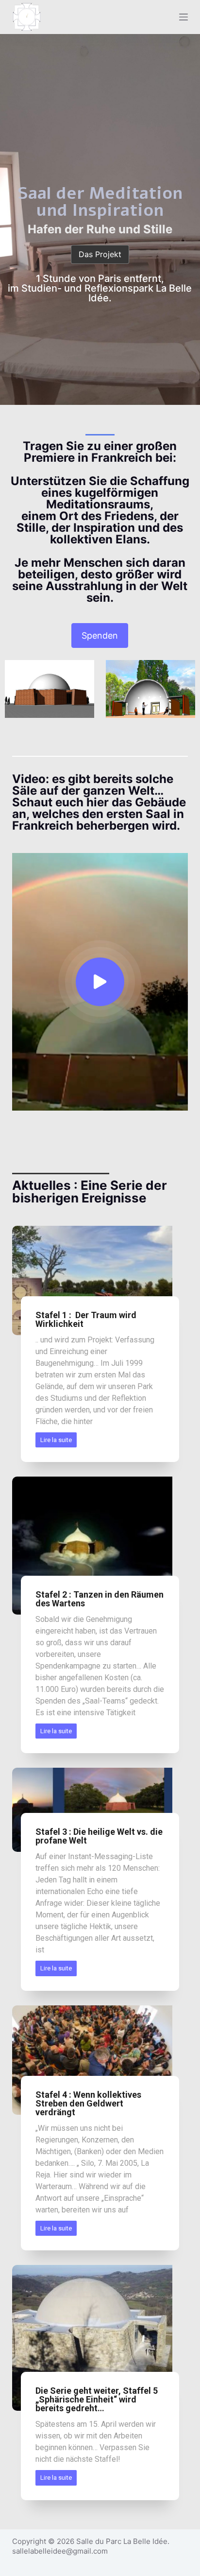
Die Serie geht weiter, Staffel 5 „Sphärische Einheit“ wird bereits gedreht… (97, 2399)
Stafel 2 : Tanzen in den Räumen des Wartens (100, 1599)
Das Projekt (100, 254)
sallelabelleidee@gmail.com (60, 2551)
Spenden (100, 635)
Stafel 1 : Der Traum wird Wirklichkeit (86, 1319)
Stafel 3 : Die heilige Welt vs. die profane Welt (99, 1836)
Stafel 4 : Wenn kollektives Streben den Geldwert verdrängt (88, 2103)
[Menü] (183, 17)
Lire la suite (56, 1440)
